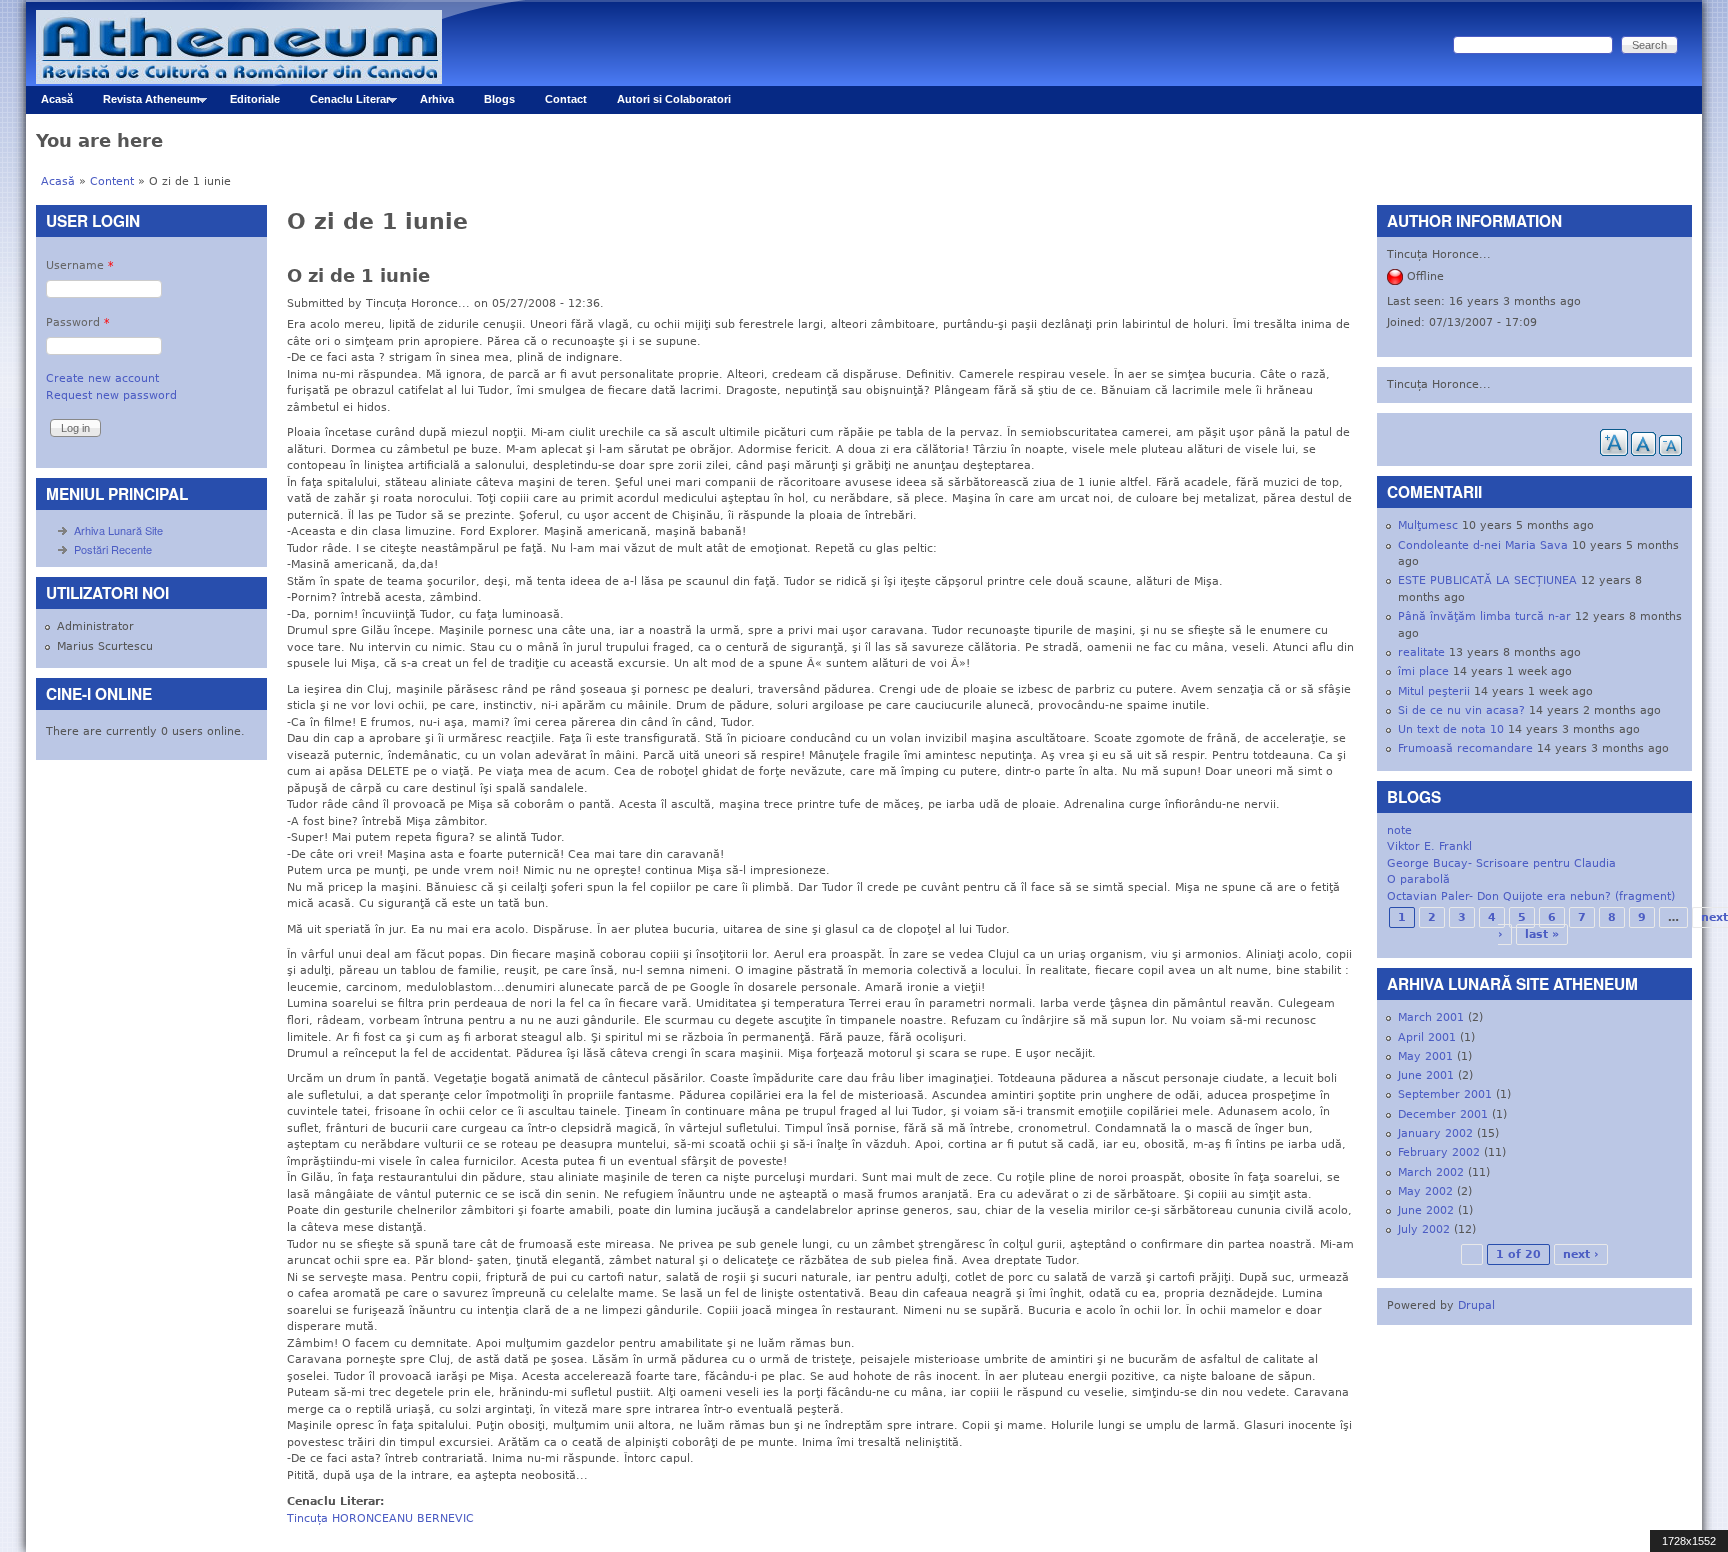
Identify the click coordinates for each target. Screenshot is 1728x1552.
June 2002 (1426, 1210)
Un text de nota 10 (1451, 729)
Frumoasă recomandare (1465, 748)
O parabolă (1418, 879)
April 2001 (1427, 1037)
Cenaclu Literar (342, 103)
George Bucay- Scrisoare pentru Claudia (1501, 863)
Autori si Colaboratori (674, 99)
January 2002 (1435, 1133)
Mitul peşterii (1434, 691)
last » (1542, 934)
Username (80, 265)
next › (1581, 1254)
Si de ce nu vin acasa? (1461, 710)
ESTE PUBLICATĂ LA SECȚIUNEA (1487, 580)
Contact (566, 99)
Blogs (499, 99)
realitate (1421, 652)
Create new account (102, 378)
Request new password (111, 395)
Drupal (1476, 1305)
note (1399, 830)
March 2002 (1431, 1172)
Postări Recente (113, 549)
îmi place (1423, 671)
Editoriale (255, 99)
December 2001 (1443, 1114)
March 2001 (1431, 1017)
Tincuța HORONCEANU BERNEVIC (380, 1518)
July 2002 (1424, 1229)
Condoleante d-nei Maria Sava (1483, 545)
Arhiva (437, 99)
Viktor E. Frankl (1429, 846)
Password (78, 322)
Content (112, 181)
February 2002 (1439, 1152)
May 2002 (1425, 1191)
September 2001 (1445, 1094)
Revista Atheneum (144, 103)
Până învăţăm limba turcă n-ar (1484, 616)
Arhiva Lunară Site (118, 530)
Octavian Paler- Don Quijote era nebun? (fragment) (1531, 896)
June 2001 (1426, 1075)
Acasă (57, 99)
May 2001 (1425, 1056)
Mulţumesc (1428, 525)
